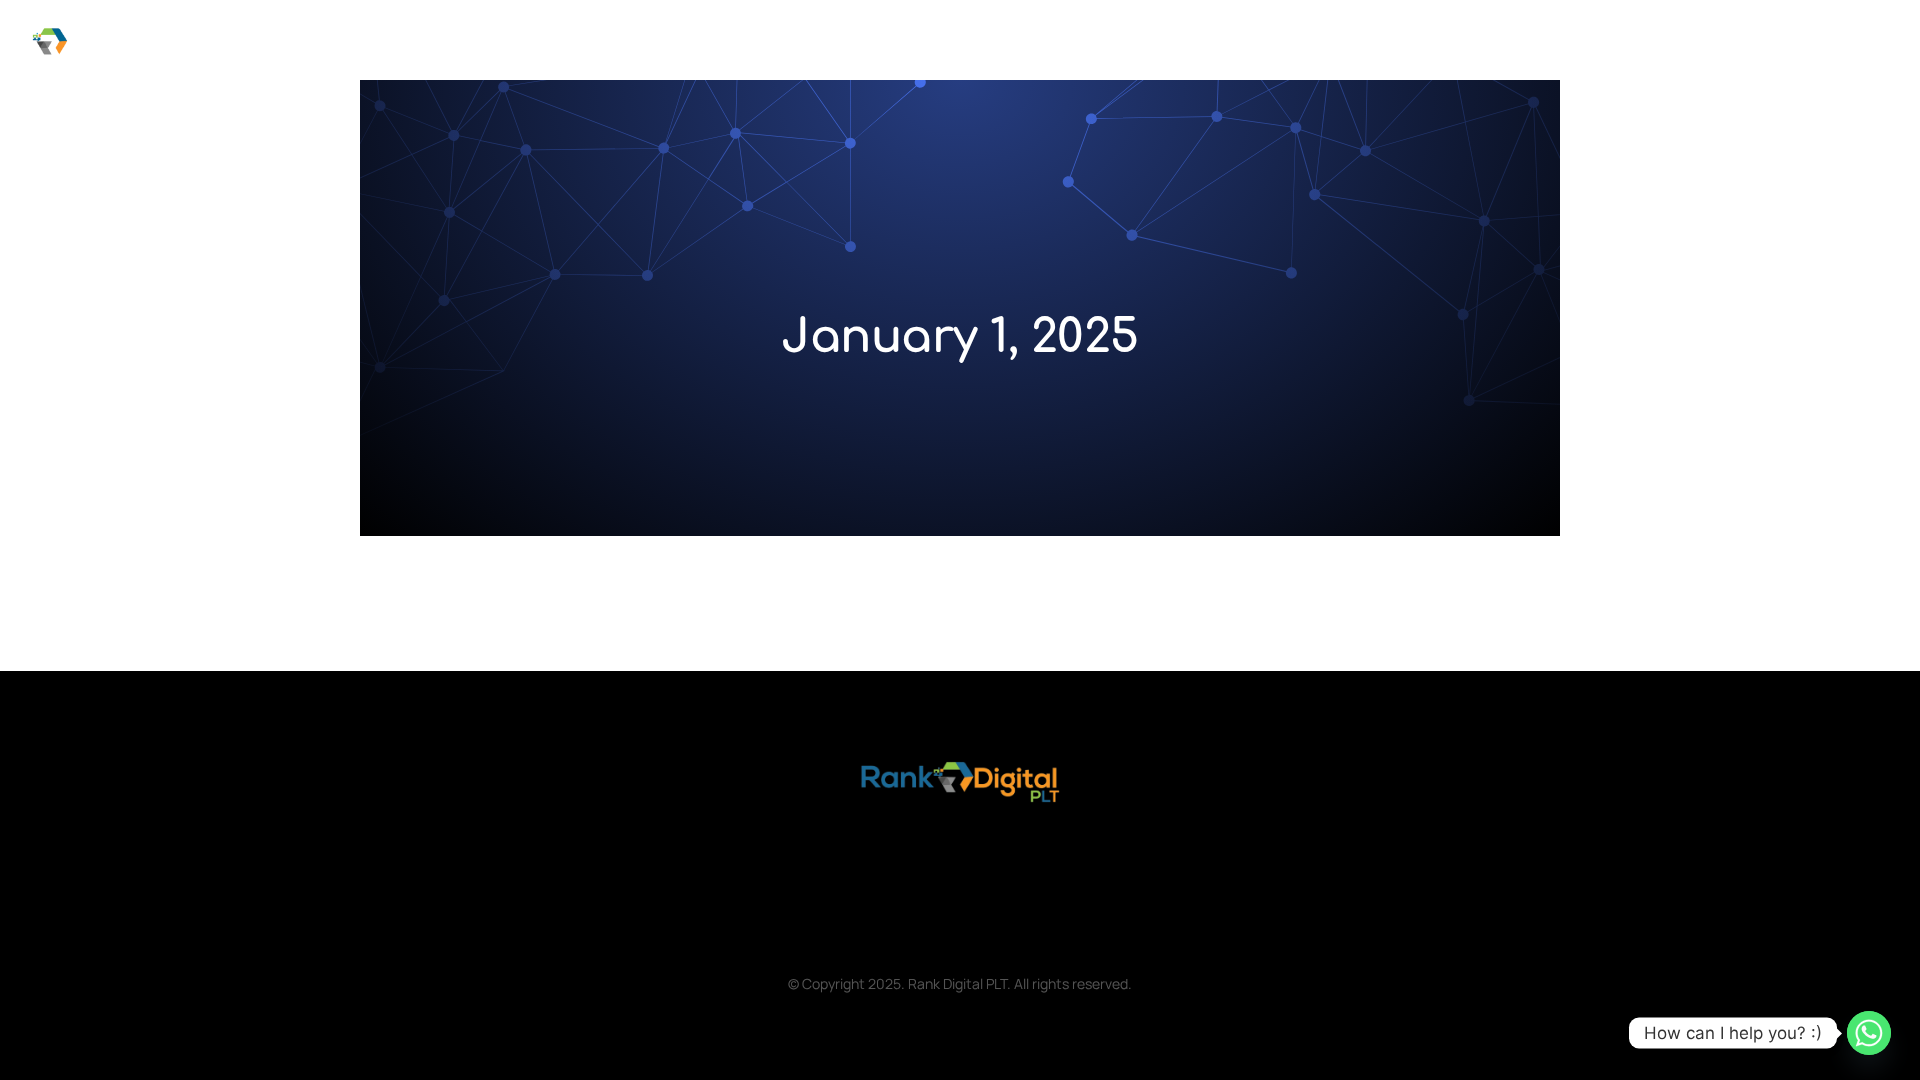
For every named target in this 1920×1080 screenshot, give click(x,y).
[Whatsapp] (1869, 1033)
